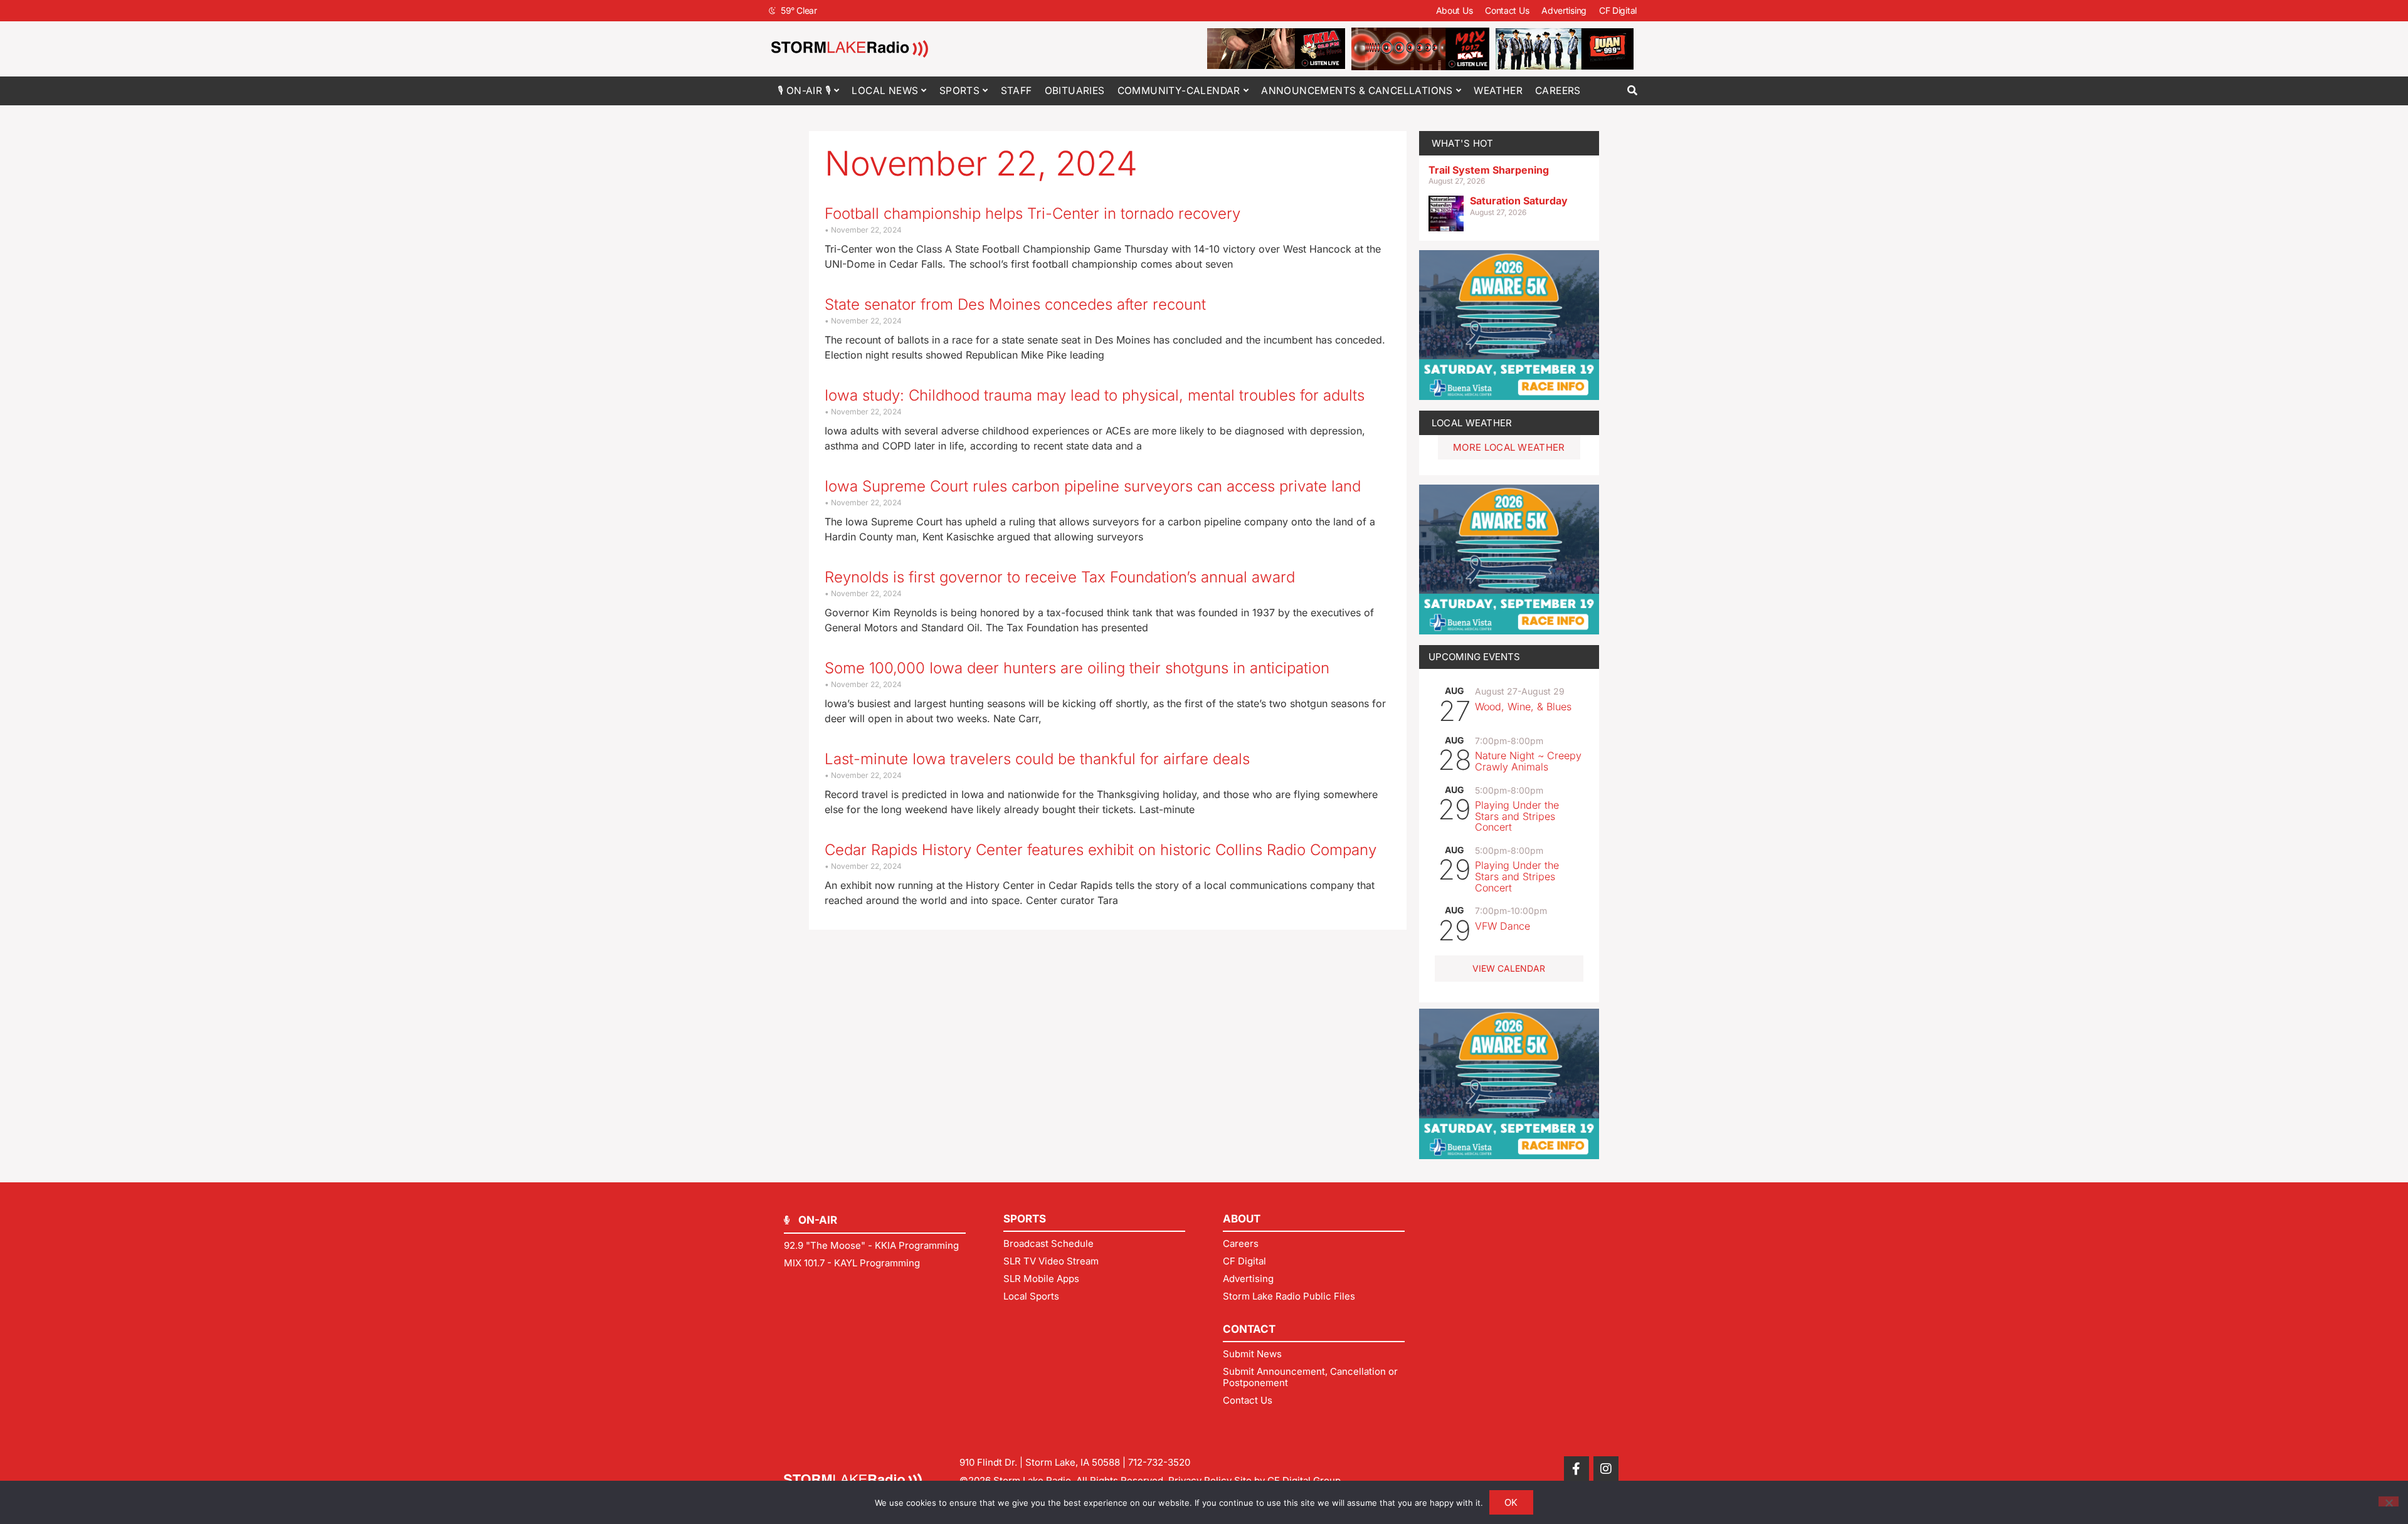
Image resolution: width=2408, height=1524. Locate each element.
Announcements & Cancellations (1357, 91)
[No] (2389, 1501)
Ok (1511, 1502)
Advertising (1564, 10)
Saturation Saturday (1519, 201)
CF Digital (1618, 10)
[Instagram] (1606, 1469)
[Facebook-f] (1576, 1469)
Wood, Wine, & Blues (1523, 707)
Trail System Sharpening (1489, 170)
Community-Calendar (1179, 91)
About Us (1455, 10)
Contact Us (1507, 10)
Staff (1017, 91)
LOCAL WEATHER (1472, 423)
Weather (1498, 91)
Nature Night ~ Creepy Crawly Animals (1528, 761)
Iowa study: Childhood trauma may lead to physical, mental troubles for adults (1095, 395)
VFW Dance (1502, 926)
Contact (1249, 1329)
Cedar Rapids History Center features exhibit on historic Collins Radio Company (1101, 850)
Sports (959, 91)
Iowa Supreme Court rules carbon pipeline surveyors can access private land (1093, 486)
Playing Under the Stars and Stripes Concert (1517, 816)
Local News (885, 91)
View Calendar (1509, 968)
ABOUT (1242, 1219)
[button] (1632, 91)
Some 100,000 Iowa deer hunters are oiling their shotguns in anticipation (1077, 668)
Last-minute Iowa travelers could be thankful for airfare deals (1037, 759)
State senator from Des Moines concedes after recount (1015, 304)
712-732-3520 (1159, 1462)
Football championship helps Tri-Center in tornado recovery (1032, 213)
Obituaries (1075, 91)
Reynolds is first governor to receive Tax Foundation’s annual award (1060, 577)
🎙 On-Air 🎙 (804, 91)
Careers (1558, 91)
